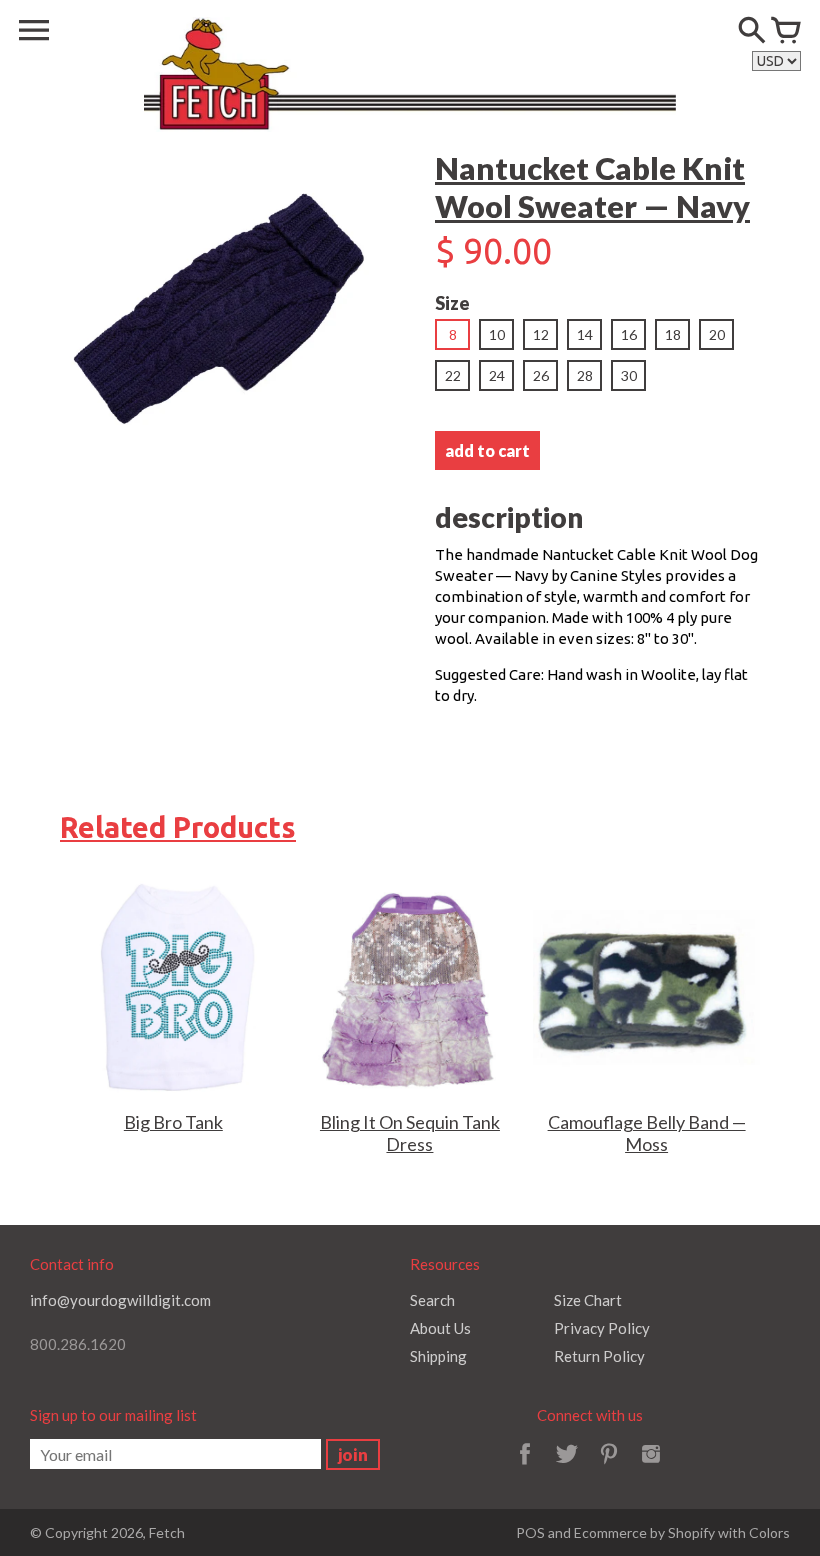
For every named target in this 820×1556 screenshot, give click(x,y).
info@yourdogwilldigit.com (120, 1300)
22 (453, 375)
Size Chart (588, 1300)
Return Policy (599, 1356)
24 (497, 375)
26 (541, 375)
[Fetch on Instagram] (651, 1467)
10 (497, 334)
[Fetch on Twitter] (567, 1467)
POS (530, 1532)
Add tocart (487, 450)
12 (541, 334)
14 (585, 334)
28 (585, 375)
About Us (440, 1328)
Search (432, 1300)
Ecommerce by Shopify (644, 1532)
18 (673, 334)
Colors (769, 1532)
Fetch (167, 1532)
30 (629, 375)
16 (629, 334)
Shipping (438, 1356)
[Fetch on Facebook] (525, 1467)
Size (452, 303)
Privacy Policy (602, 1328)
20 (717, 334)
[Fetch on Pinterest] (609, 1467)
